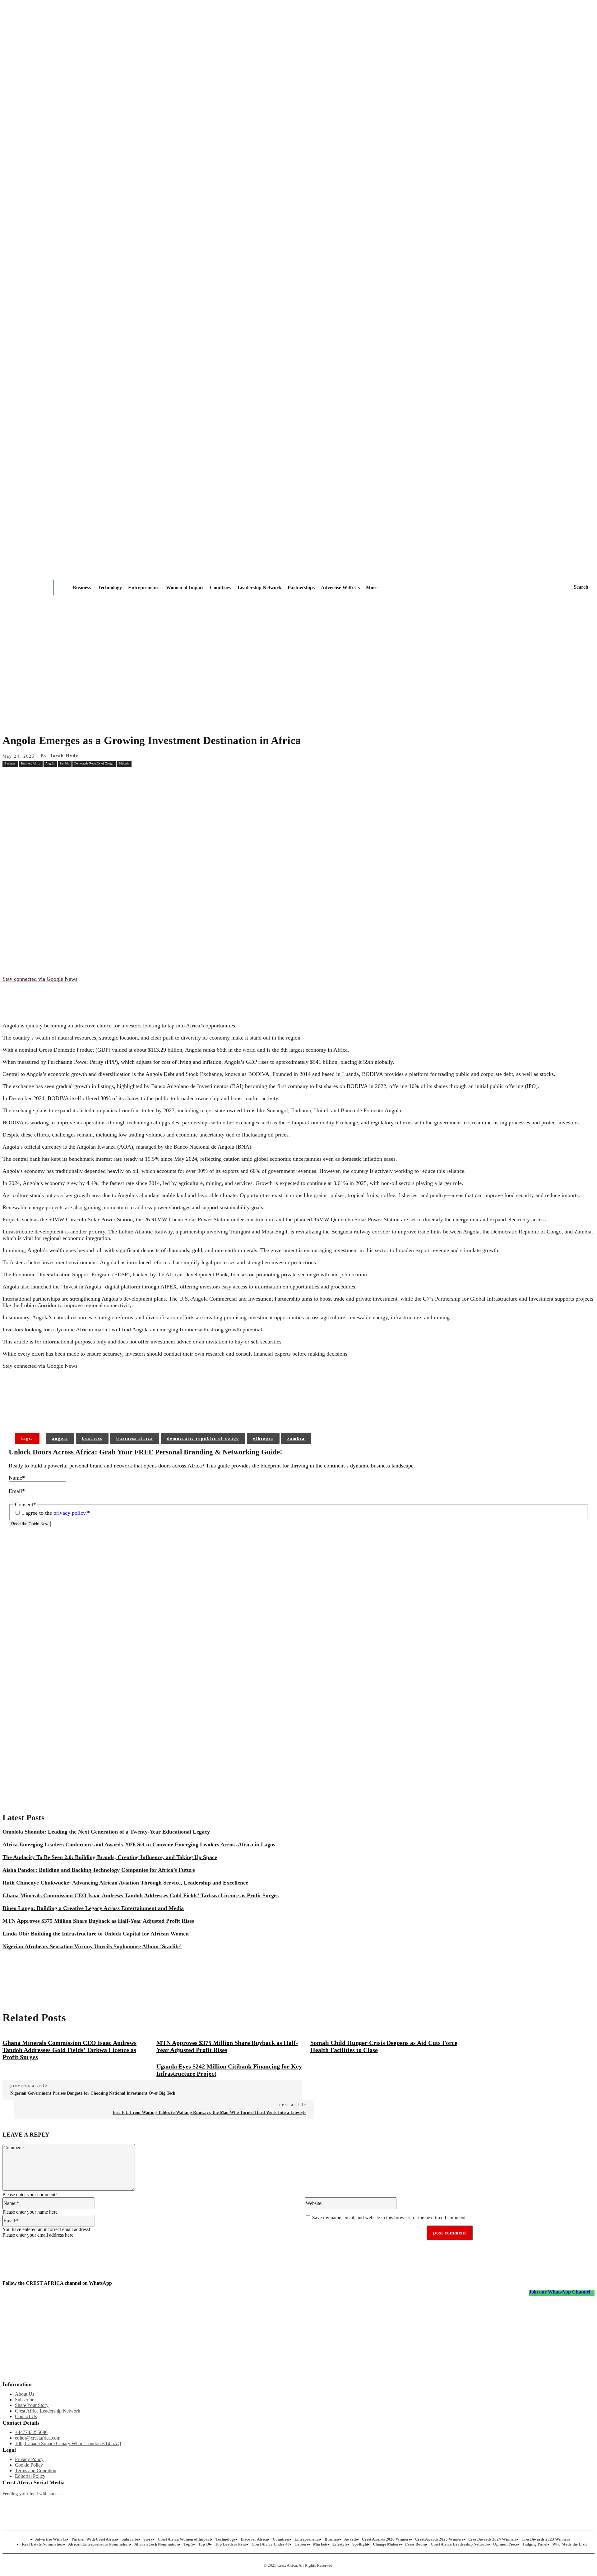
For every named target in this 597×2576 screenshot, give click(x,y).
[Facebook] (56, 778)
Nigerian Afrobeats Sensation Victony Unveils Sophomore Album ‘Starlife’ (92, 1946)
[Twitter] (172, 2504)
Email (17, 1491)
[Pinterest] (101, 778)
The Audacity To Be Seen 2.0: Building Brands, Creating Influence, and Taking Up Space (110, 1857)
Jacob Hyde (64, 756)
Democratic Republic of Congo (94, 763)
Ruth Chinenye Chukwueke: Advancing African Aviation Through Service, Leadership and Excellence (125, 1883)
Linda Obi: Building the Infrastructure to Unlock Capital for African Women (96, 1934)
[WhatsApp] (123, 778)
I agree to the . (56, 1513)
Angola (50, 763)
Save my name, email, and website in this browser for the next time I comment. (389, 2218)
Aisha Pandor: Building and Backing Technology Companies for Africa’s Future (99, 1870)
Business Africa (30, 763)
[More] (103, 1413)
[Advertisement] (298, 680)
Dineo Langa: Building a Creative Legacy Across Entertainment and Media (93, 1908)
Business (10, 763)
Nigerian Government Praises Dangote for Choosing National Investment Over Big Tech (93, 2093)
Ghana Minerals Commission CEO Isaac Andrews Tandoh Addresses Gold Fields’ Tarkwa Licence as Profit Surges (141, 1895)
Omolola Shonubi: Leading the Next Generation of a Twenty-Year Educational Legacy (106, 1832)
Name (17, 1478)
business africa (135, 1438)
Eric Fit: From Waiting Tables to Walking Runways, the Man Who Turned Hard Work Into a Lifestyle (209, 2112)
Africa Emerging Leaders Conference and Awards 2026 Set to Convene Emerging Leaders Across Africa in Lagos (139, 1844)
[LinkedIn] (254, 2504)
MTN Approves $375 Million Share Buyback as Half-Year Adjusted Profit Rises (98, 1921)
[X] (79, 778)
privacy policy (69, 1513)
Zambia (64, 763)
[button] (581, 587)
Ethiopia (124, 763)
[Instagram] (7, 2504)
